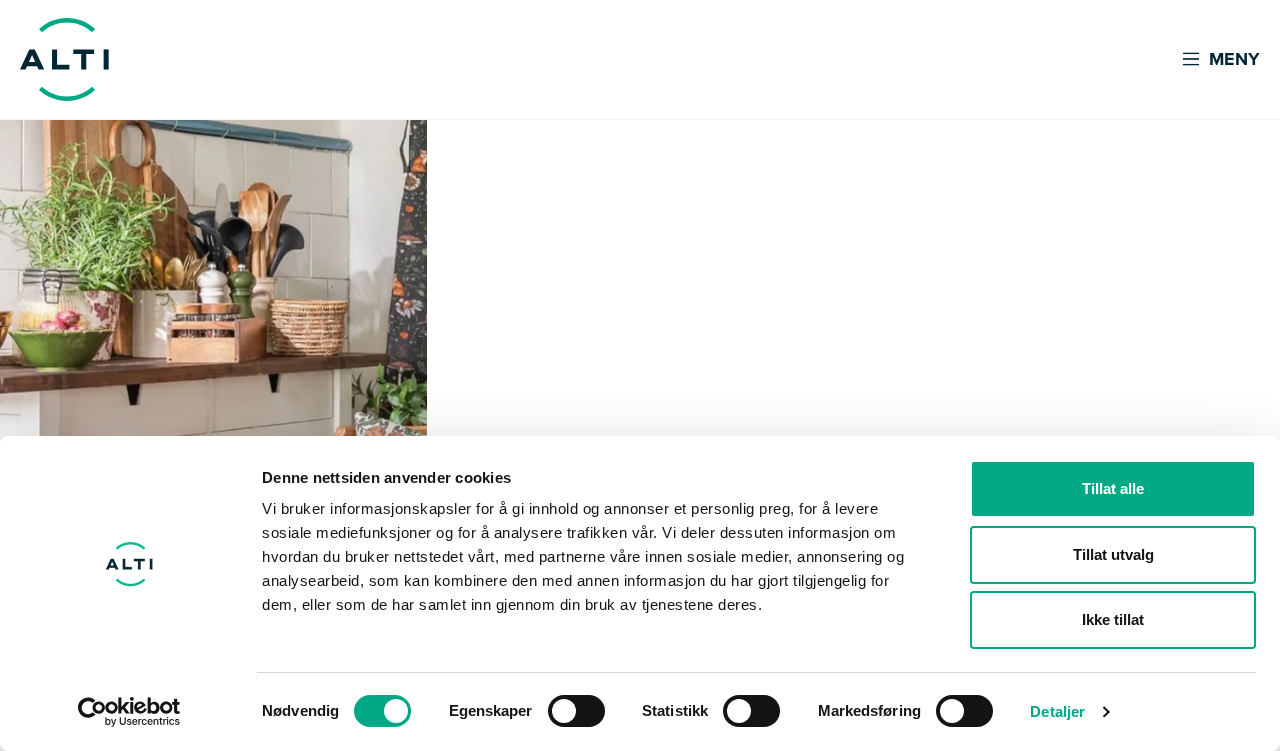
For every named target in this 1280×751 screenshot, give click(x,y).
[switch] (576, 711)
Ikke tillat (1113, 619)
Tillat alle (1113, 488)
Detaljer (1057, 711)
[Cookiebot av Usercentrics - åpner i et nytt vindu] (129, 712)
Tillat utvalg (1113, 554)
